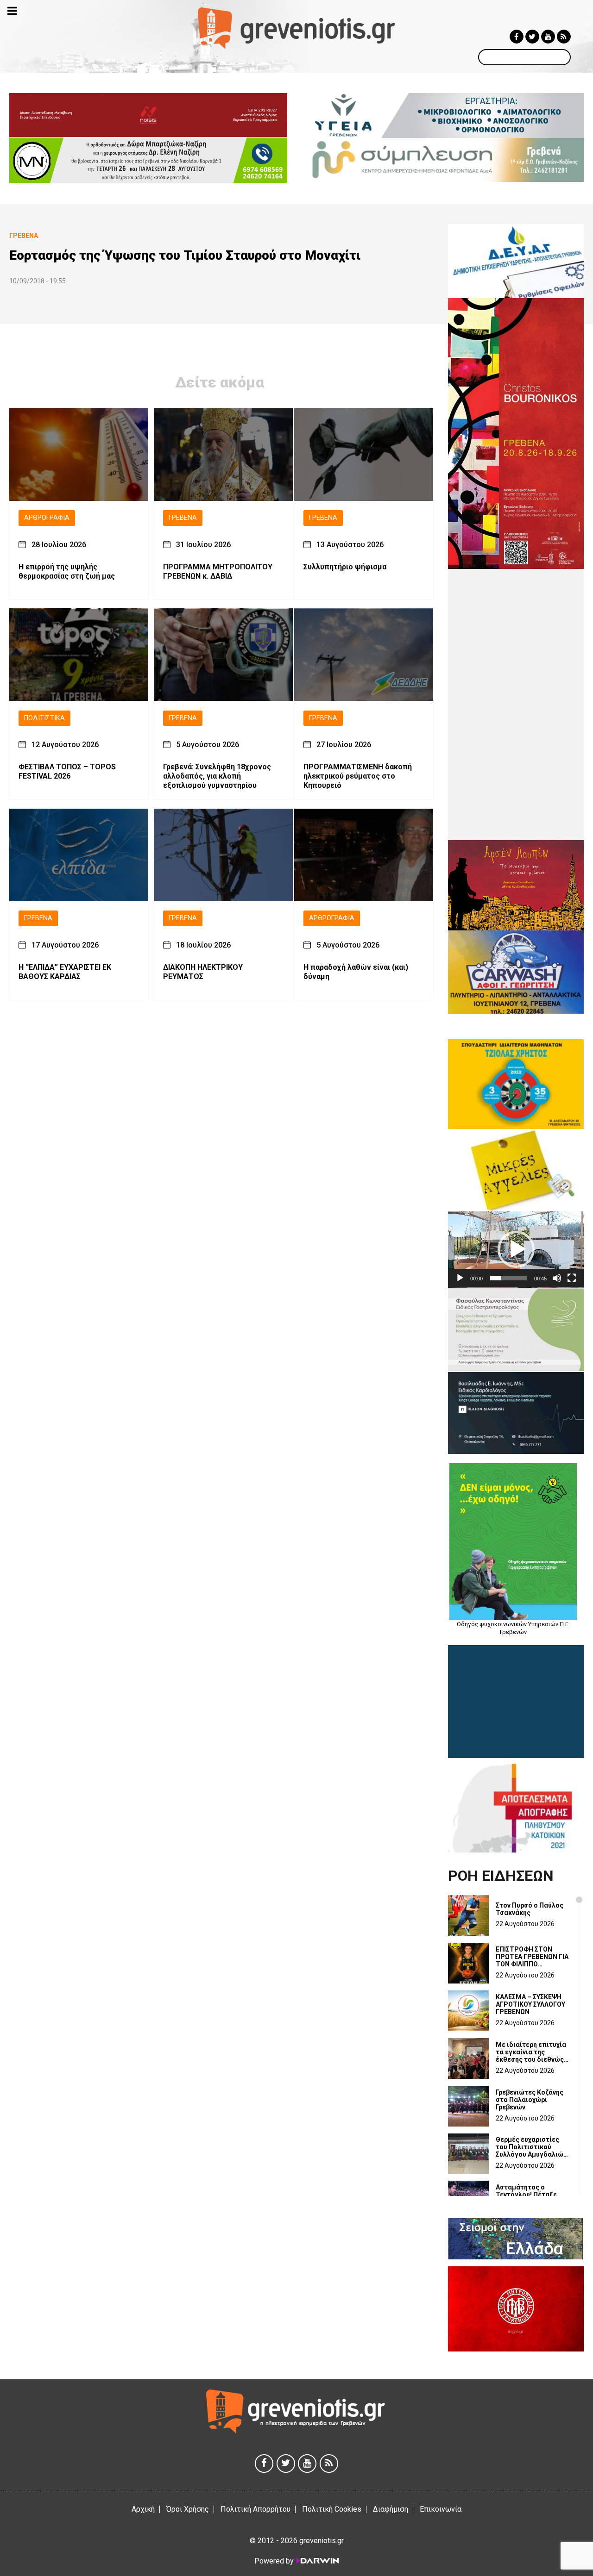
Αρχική (143, 2509)
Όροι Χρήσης (188, 2509)
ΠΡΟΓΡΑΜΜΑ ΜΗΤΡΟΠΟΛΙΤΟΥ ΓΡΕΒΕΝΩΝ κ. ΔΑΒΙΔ (218, 571)
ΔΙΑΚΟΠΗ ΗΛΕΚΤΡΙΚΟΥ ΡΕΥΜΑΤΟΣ (203, 972)
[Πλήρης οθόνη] (572, 1278)
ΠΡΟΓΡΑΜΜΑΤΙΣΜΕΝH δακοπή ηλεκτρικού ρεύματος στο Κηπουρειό (358, 776)
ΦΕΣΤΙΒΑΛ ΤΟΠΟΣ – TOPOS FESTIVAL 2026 (67, 771)
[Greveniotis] (297, 28)
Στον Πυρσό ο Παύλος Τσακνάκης (530, 1909)
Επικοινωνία (441, 2509)
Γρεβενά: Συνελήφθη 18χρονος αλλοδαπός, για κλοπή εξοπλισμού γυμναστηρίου (217, 776)
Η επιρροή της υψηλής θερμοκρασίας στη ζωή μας (67, 571)
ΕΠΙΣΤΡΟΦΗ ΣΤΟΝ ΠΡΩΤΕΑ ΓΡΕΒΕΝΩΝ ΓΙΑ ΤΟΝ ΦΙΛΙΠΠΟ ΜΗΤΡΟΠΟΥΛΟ (532, 1957)
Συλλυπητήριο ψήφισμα (345, 566)
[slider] (508, 1278)
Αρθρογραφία (47, 518)
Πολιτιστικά (44, 718)
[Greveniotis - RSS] (564, 37)
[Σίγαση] (557, 1278)
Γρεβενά (183, 518)
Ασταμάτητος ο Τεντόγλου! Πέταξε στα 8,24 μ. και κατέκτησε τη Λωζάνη (530, 2195)
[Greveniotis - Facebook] (517, 37)
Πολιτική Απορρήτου (255, 2509)
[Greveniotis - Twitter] (532, 37)
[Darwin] (317, 2561)
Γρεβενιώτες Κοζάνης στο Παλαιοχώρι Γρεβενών (530, 2100)
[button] (516, 1249)
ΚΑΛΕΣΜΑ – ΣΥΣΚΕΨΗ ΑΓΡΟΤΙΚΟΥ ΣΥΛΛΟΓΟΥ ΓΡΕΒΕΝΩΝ (530, 2004)
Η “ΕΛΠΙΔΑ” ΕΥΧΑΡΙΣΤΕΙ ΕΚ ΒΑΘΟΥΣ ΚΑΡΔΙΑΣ (65, 972)
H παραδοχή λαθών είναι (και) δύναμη (356, 972)
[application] (516, 1250)
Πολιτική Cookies (332, 2509)
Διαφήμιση (391, 2509)
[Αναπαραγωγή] (460, 1278)
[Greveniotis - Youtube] (548, 37)
